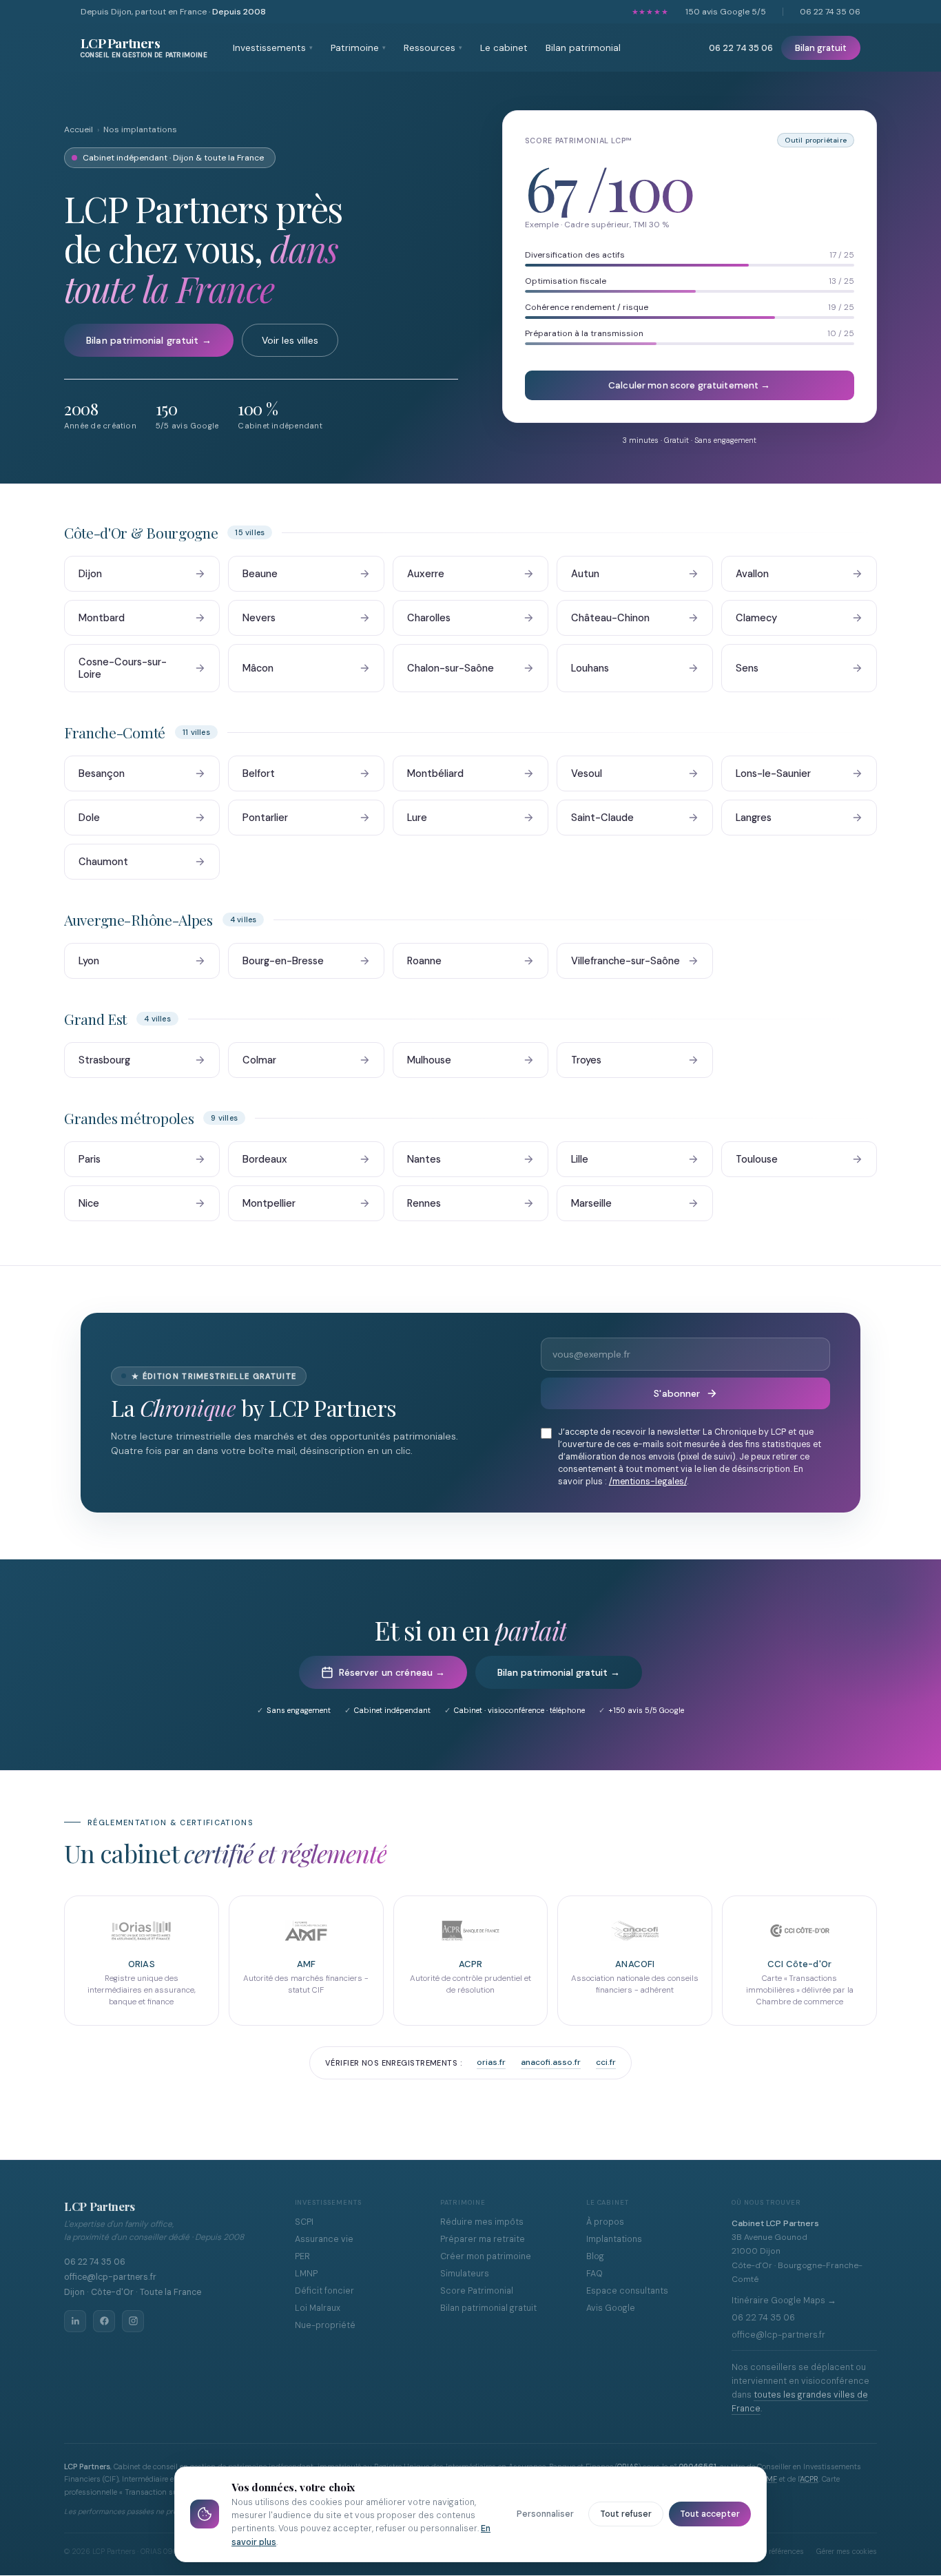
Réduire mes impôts (482, 2222)
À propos (605, 2222)
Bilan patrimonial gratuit (488, 2308)
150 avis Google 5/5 (726, 12)
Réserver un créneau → (392, 1672)
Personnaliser (545, 2514)
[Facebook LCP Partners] (104, 2321)
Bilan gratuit (821, 48)
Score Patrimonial (477, 2291)
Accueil (79, 129)
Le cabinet (504, 48)
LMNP (306, 2274)
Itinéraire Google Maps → (784, 2300)
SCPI (304, 2222)
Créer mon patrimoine (486, 2256)
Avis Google (611, 2308)
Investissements (273, 48)
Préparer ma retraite (483, 2239)
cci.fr (606, 2062)
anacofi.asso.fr (551, 2062)
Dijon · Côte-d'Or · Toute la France (133, 2292)
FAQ (594, 2274)
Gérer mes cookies (847, 2552)
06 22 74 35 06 (830, 12)
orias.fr (491, 2062)
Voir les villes (290, 340)
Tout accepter (710, 2514)
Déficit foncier (324, 2291)
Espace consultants (627, 2291)
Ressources (433, 48)
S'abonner (677, 1393)
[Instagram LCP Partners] (133, 2321)
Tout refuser (626, 2514)
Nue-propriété (325, 2325)
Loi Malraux (318, 2308)
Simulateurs (465, 2274)
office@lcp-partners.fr (110, 2277)
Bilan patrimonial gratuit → (149, 340)
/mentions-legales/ (648, 1482)
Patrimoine (358, 48)
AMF (769, 2479)
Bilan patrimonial (583, 48)
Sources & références (769, 2552)
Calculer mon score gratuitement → (689, 385)
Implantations (614, 2239)
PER (302, 2256)
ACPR (809, 2479)
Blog (595, 2256)
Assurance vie (324, 2239)
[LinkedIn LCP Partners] (75, 2321)
